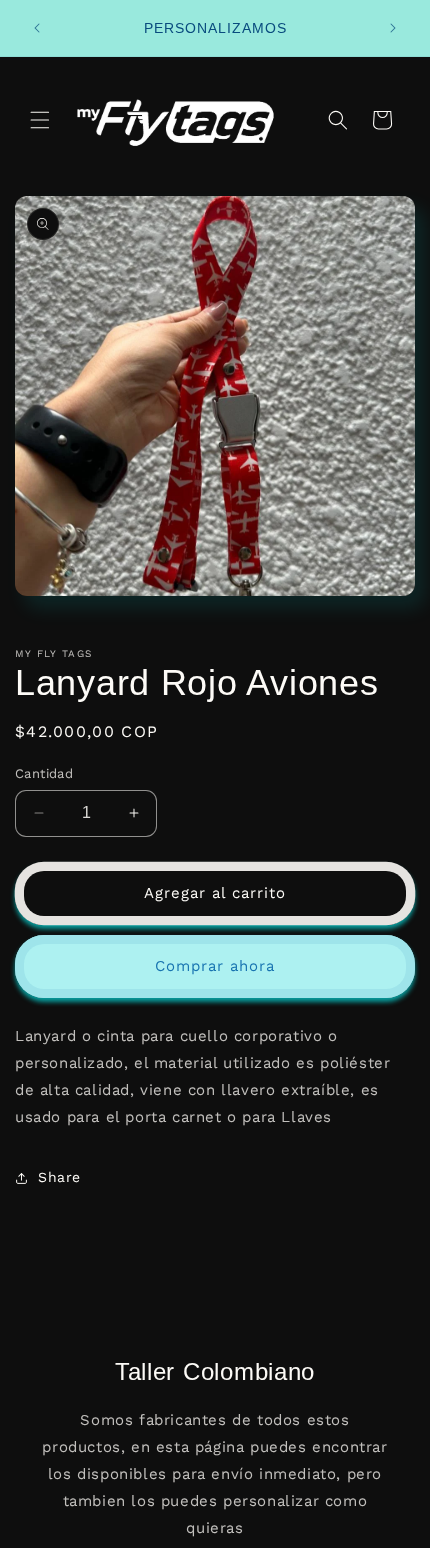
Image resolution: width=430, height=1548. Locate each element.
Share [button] (59, 1177)
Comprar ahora (215, 966)
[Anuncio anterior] (37, 28)
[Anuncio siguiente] (393, 28)
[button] (40, 120)
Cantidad (44, 773)
